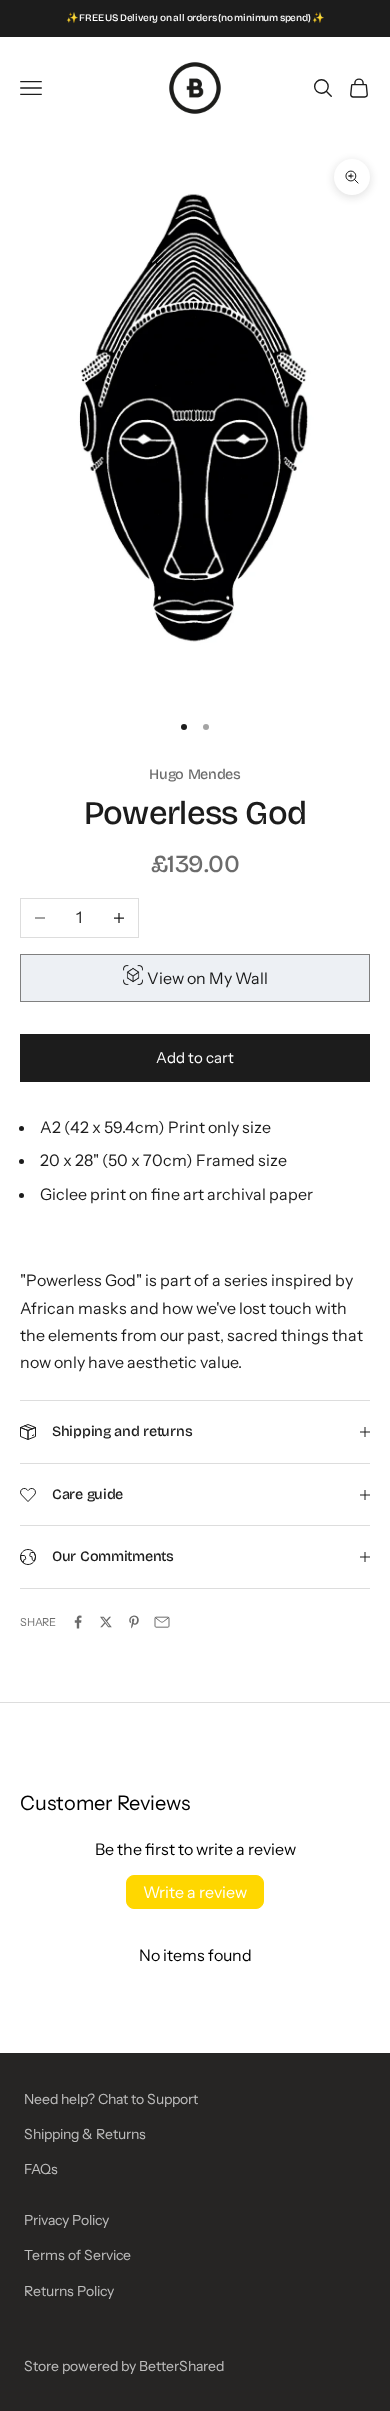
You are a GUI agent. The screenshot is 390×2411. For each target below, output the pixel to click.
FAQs (41, 2169)
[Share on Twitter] (106, 1622)
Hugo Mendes (195, 774)
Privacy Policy (66, 2220)
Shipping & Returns (85, 2134)
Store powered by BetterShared (124, 2366)
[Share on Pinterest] (134, 1622)
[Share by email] (162, 1622)
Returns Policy (69, 2291)
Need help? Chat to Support (111, 2099)
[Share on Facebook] (78, 1622)
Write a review (195, 1892)
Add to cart (195, 1057)
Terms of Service (77, 2255)
